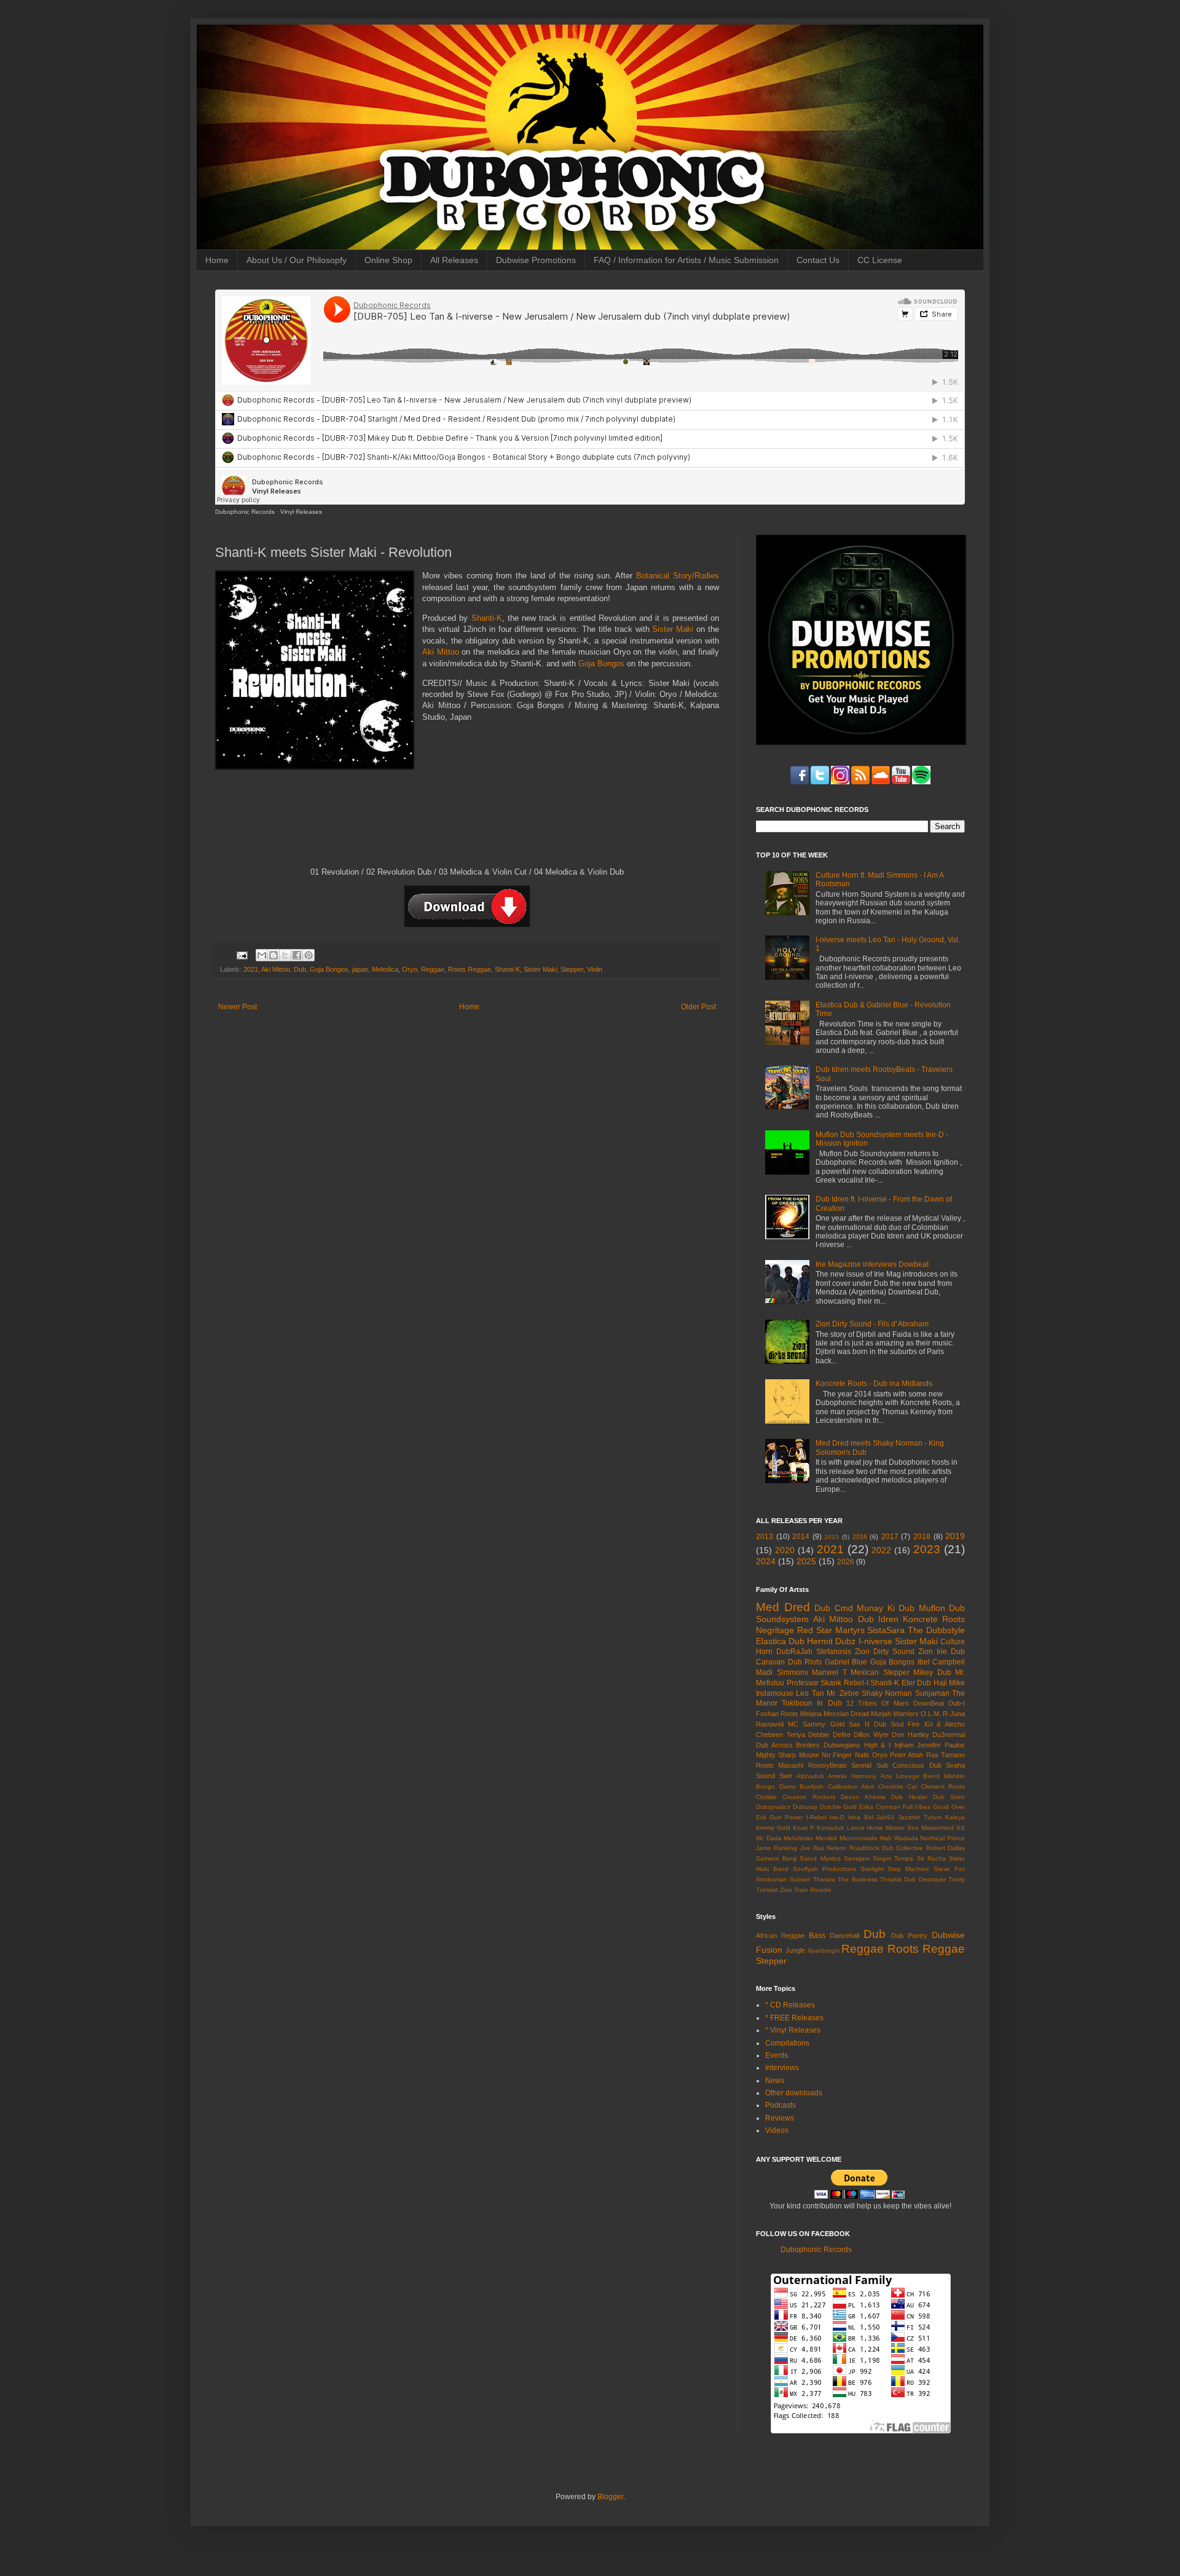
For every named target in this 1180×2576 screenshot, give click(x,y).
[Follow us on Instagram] (840, 782)
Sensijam (857, 1858)
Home (217, 260)
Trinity (957, 1879)
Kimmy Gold (773, 1828)
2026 (846, 1562)
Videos (777, 2130)
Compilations (787, 2043)
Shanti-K (487, 618)
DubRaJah (794, 1652)
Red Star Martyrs (831, 1630)
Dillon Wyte (871, 1735)
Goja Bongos (601, 664)
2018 (922, 1537)
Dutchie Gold (839, 1807)
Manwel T (829, 1672)
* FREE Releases (794, 2018)
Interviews (782, 2068)
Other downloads (794, 2093)
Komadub (831, 1828)
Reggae (433, 969)
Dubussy (805, 1807)
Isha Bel (861, 1817)
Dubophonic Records (245, 512)
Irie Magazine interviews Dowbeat (872, 1264)
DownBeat (929, 1703)
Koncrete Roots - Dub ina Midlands (874, 1384)
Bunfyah (812, 1786)
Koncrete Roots (934, 1619)
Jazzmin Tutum (920, 1817)
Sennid (861, 1765)
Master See (902, 1828)
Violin (595, 969)
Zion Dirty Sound (885, 1652)
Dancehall (844, 1936)
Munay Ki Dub (886, 1608)
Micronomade (859, 1838)
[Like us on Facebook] (800, 782)
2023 (927, 1549)
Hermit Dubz (831, 1641)
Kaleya (955, 1817)
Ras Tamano (946, 1755)
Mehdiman (798, 1838)
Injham (904, 1745)
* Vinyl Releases (793, 2030)
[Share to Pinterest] (309, 955)
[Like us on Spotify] (901, 782)
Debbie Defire (829, 1735)
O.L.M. (931, 1714)
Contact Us (818, 260)
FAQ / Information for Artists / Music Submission (686, 260)
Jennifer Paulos (941, 1745)
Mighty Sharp (776, 1755)
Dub (300, 969)
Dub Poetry (909, 1936)
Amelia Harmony (852, 1776)
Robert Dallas (946, 1848)
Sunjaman (932, 1693)
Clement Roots (943, 1786)
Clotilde (766, 1797)
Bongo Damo (776, 1786)
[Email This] (262, 955)
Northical (932, 1838)
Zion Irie (933, 1652)
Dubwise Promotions (536, 260)
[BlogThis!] (273, 955)
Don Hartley (911, 1735)
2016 (860, 1537)
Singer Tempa (893, 1858)
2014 (801, 1537)
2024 (766, 1561)
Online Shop (388, 260)
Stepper (572, 969)
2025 (806, 1561)
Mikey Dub (932, 1672)
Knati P (804, 1828)
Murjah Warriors (895, 1714)
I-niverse (875, 1641)
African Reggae (780, 1936)
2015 (832, 1537)
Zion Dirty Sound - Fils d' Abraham (872, 1324)
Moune (809, 1755)
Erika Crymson (880, 1807)
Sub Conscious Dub (909, 1765)
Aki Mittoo (441, 652)
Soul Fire (905, 1724)
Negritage (775, 1630)
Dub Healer (909, 1797)
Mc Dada (769, 1838)
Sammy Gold (823, 1724)
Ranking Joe (792, 1848)
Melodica (385, 969)
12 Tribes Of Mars (878, 1703)
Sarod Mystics (820, 1858)
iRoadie (821, 1890)
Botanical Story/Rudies (678, 576)
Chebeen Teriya (781, 1735)
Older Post (698, 1007)
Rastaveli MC (777, 1724)
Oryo (410, 969)
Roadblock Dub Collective (887, 1848)
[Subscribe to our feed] (860, 782)
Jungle (795, 1950)
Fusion (769, 1950)
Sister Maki (673, 629)
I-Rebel (816, 1817)
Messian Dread (846, 1714)
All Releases (454, 260)
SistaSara (886, 1630)
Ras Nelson (830, 1848)
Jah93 (885, 1817)
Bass (817, 1936)
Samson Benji (776, 1858)
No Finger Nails (846, 1755)
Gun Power (786, 1817)
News (775, 2081)
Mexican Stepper (880, 1672)
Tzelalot (767, 1890)
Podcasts (781, 2105)
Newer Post (238, 1007)
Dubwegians (842, 1745)
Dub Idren (878, 1619)
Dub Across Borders (788, 1745)
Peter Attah (907, 1755)
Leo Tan (810, 1693)
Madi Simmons (782, 1672)
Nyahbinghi (824, 1951)
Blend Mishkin (944, 1776)
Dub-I (957, 1703)
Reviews (780, 2118)
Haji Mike (950, 1683)
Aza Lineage (900, 1776)
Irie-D (837, 1817)
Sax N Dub (867, 1724)
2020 (785, 1550)
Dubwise (948, 1935)
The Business (857, 1879)
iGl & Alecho (945, 1724)
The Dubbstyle (936, 1630)
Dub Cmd (834, 1608)
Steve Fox (949, 1869)
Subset (800, 1879)
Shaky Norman (887, 1693)
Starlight (872, 1869)
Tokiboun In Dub (812, 1703)
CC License (880, 260)
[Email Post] (242, 955)
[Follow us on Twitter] (820, 782)
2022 (881, 1550)
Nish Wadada (899, 1838)
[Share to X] (285, 955)
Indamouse (775, 1693)
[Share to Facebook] (297, 955)
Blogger (610, 2497)
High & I (877, 1745)
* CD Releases (790, 2005)
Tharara (824, 1879)
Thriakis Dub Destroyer (913, 1879)
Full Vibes (917, 1807)
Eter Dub (917, 1683)
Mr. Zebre (843, 1693)
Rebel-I (856, 1683)
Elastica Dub (780, 1641)
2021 (251, 969)
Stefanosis (834, 1652)
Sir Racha (931, 1858)
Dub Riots (805, 1662)
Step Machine (908, 1869)
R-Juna (954, 1714)
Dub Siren (949, 1797)
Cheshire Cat (898, 1786)
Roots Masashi (780, 1765)
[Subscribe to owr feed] (881, 782)
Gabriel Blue (846, 1662)
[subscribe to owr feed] (921, 782)
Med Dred (783, 1607)
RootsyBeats (828, 1765)
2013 (765, 1537)
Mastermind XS (943, 1828)
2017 (890, 1537)
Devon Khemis (863, 1797)
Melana (811, 1714)
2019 (955, 1536)
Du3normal (949, 1735)
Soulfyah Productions (824, 1869)
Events (777, 2055)
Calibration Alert (851, 1786)
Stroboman (772, 1879)
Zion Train (794, 1890)
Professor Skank (814, 1683)
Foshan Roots (777, 1714)
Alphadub (810, 1776)
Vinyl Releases (301, 512)
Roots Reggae (470, 969)
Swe (786, 1776)
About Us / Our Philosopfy (297, 260)
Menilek (826, 1838)
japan (360, 969)
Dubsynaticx (773, 1807)
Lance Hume (865, 1828)
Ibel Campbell (942, 1662)
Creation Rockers (808, 1797)
